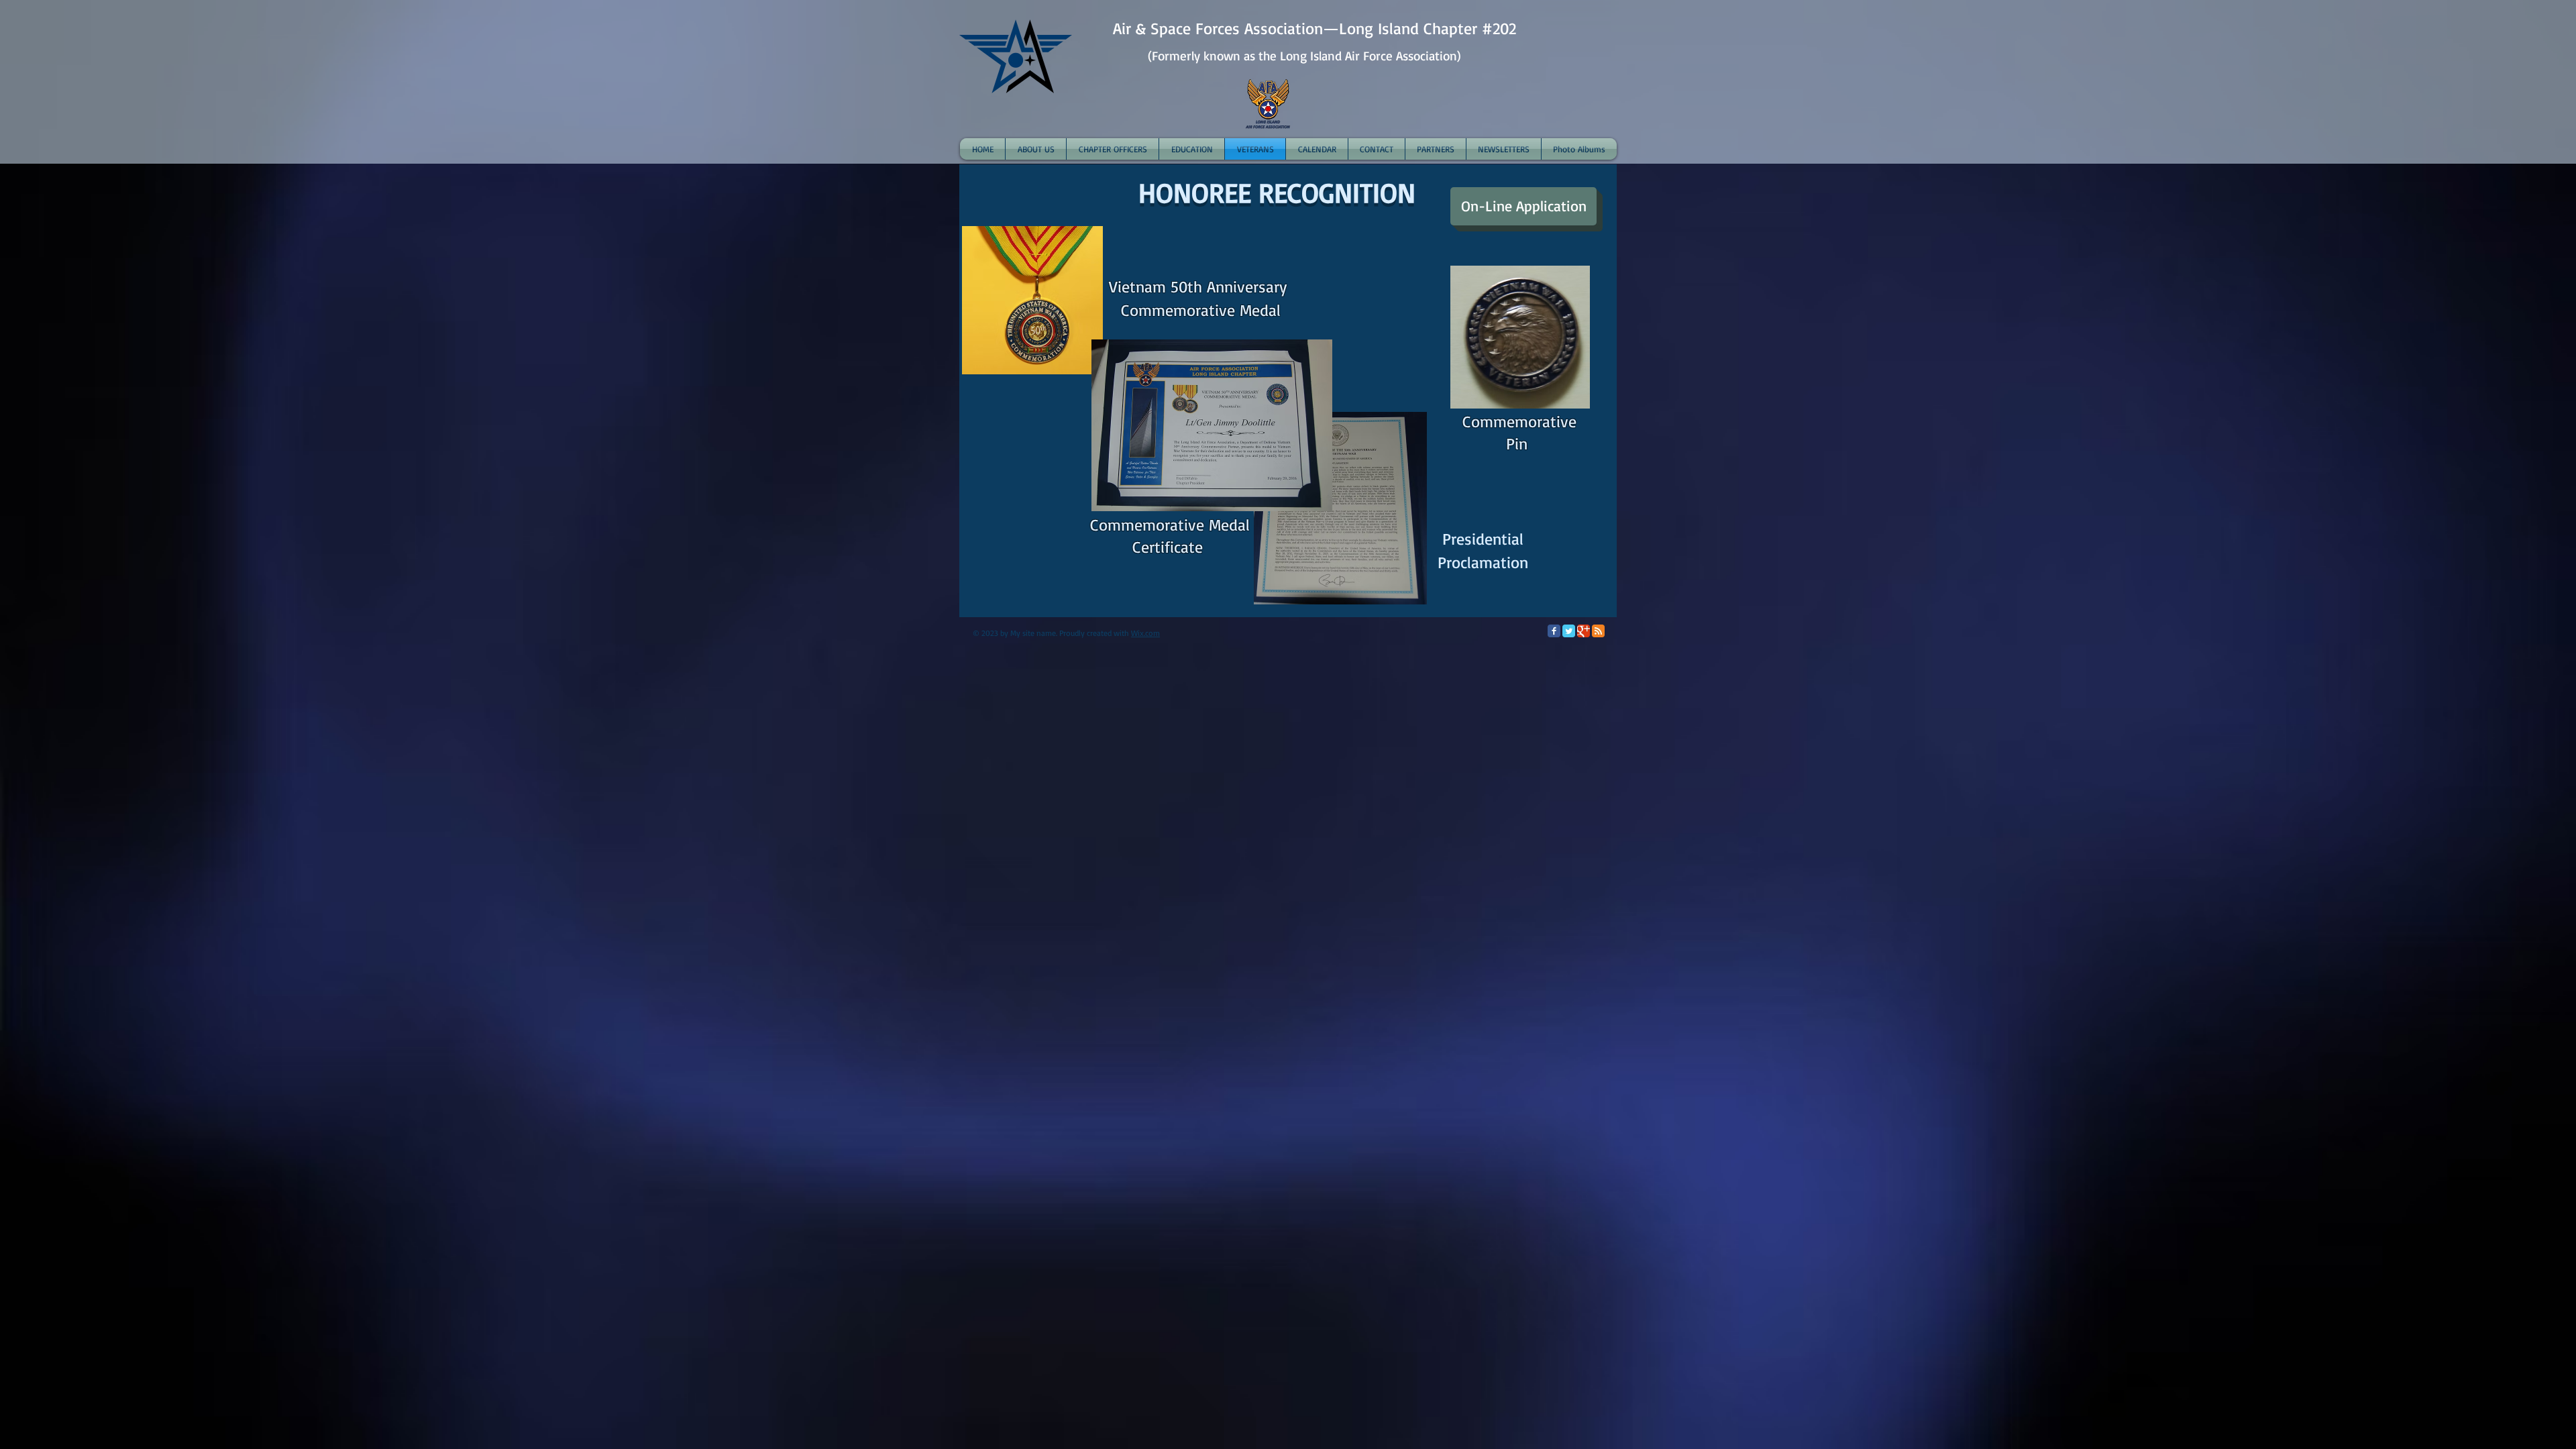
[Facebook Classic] (1554, 631)
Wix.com (1145, 633)
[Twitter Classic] (1569, 631)
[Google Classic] (1584, 631)
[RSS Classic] (1598, 631)
